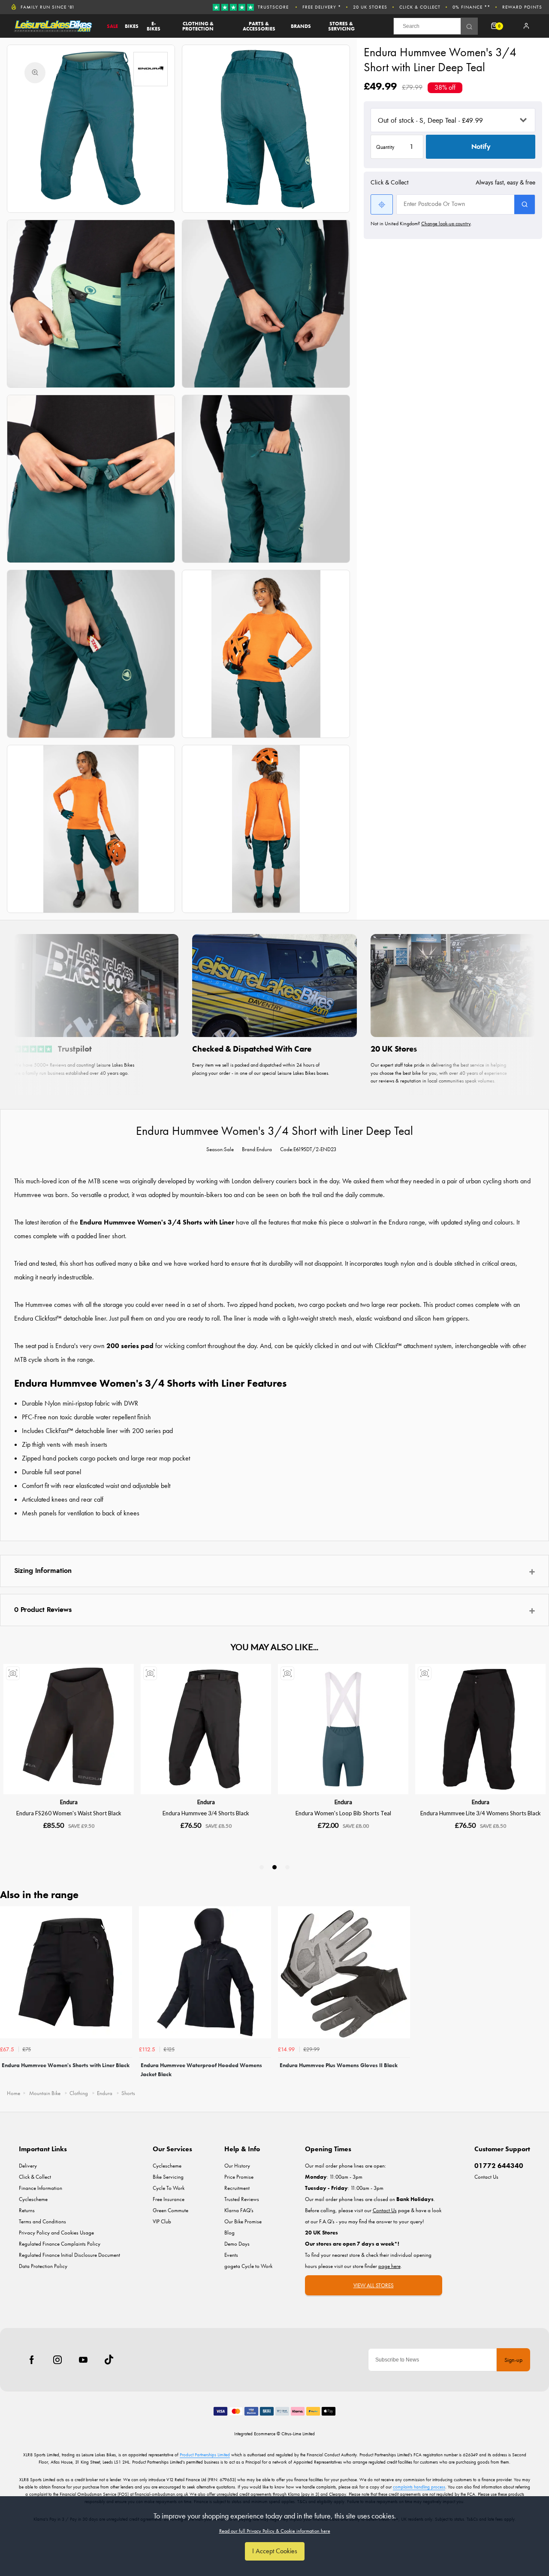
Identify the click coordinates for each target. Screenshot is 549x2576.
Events (231, 2255)
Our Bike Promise (243, 2221)
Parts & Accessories (259, 26)
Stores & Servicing (341, 26)
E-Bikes (154, 26)
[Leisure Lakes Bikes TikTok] (109, 2360)
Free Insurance (169, 2199)
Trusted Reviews (242, 2199)
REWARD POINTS (522, 7)
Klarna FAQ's (239, 2210)
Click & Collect (420, 7)
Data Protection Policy (43, 2266)
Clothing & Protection (198, 26)
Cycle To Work (169, 2188)
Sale (112, 26)
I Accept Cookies (275, 2551)
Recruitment (237, 2188)
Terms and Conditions (42, 2221)
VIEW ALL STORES (374, 2285)
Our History (237, 2166)
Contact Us (486, 2177)
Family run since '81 (48, 7)
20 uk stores (370, 7)
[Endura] (151, 69)
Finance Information (41, 2188)
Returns (27, 2210)
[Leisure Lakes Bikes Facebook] (32, 2360)
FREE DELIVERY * (322, 7)
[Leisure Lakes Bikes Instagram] (57, 2360)
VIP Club (162, 2221)
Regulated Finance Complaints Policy (60, 2244)
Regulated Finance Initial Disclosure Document (69, 2255)
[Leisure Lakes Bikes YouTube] (83, 2360)
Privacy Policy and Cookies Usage (56, 2233)
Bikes (132, 26)
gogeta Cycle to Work (248, 2266)
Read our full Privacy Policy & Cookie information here (275, 2531)
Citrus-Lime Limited (298, 2434)
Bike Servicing (168, 2177)
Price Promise (239, 2177)
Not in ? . (421, 224)
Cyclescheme (33, 2199)
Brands (301, 26)
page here (389, 2266)
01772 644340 (499, 2166)
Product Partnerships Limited (205, 2455)
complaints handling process (419, 2487)
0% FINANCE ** (471, 7)
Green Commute (170, 2210)
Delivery (28, 2166)
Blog (229, 2233)
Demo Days (237, 2244)
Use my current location (382, 204)
